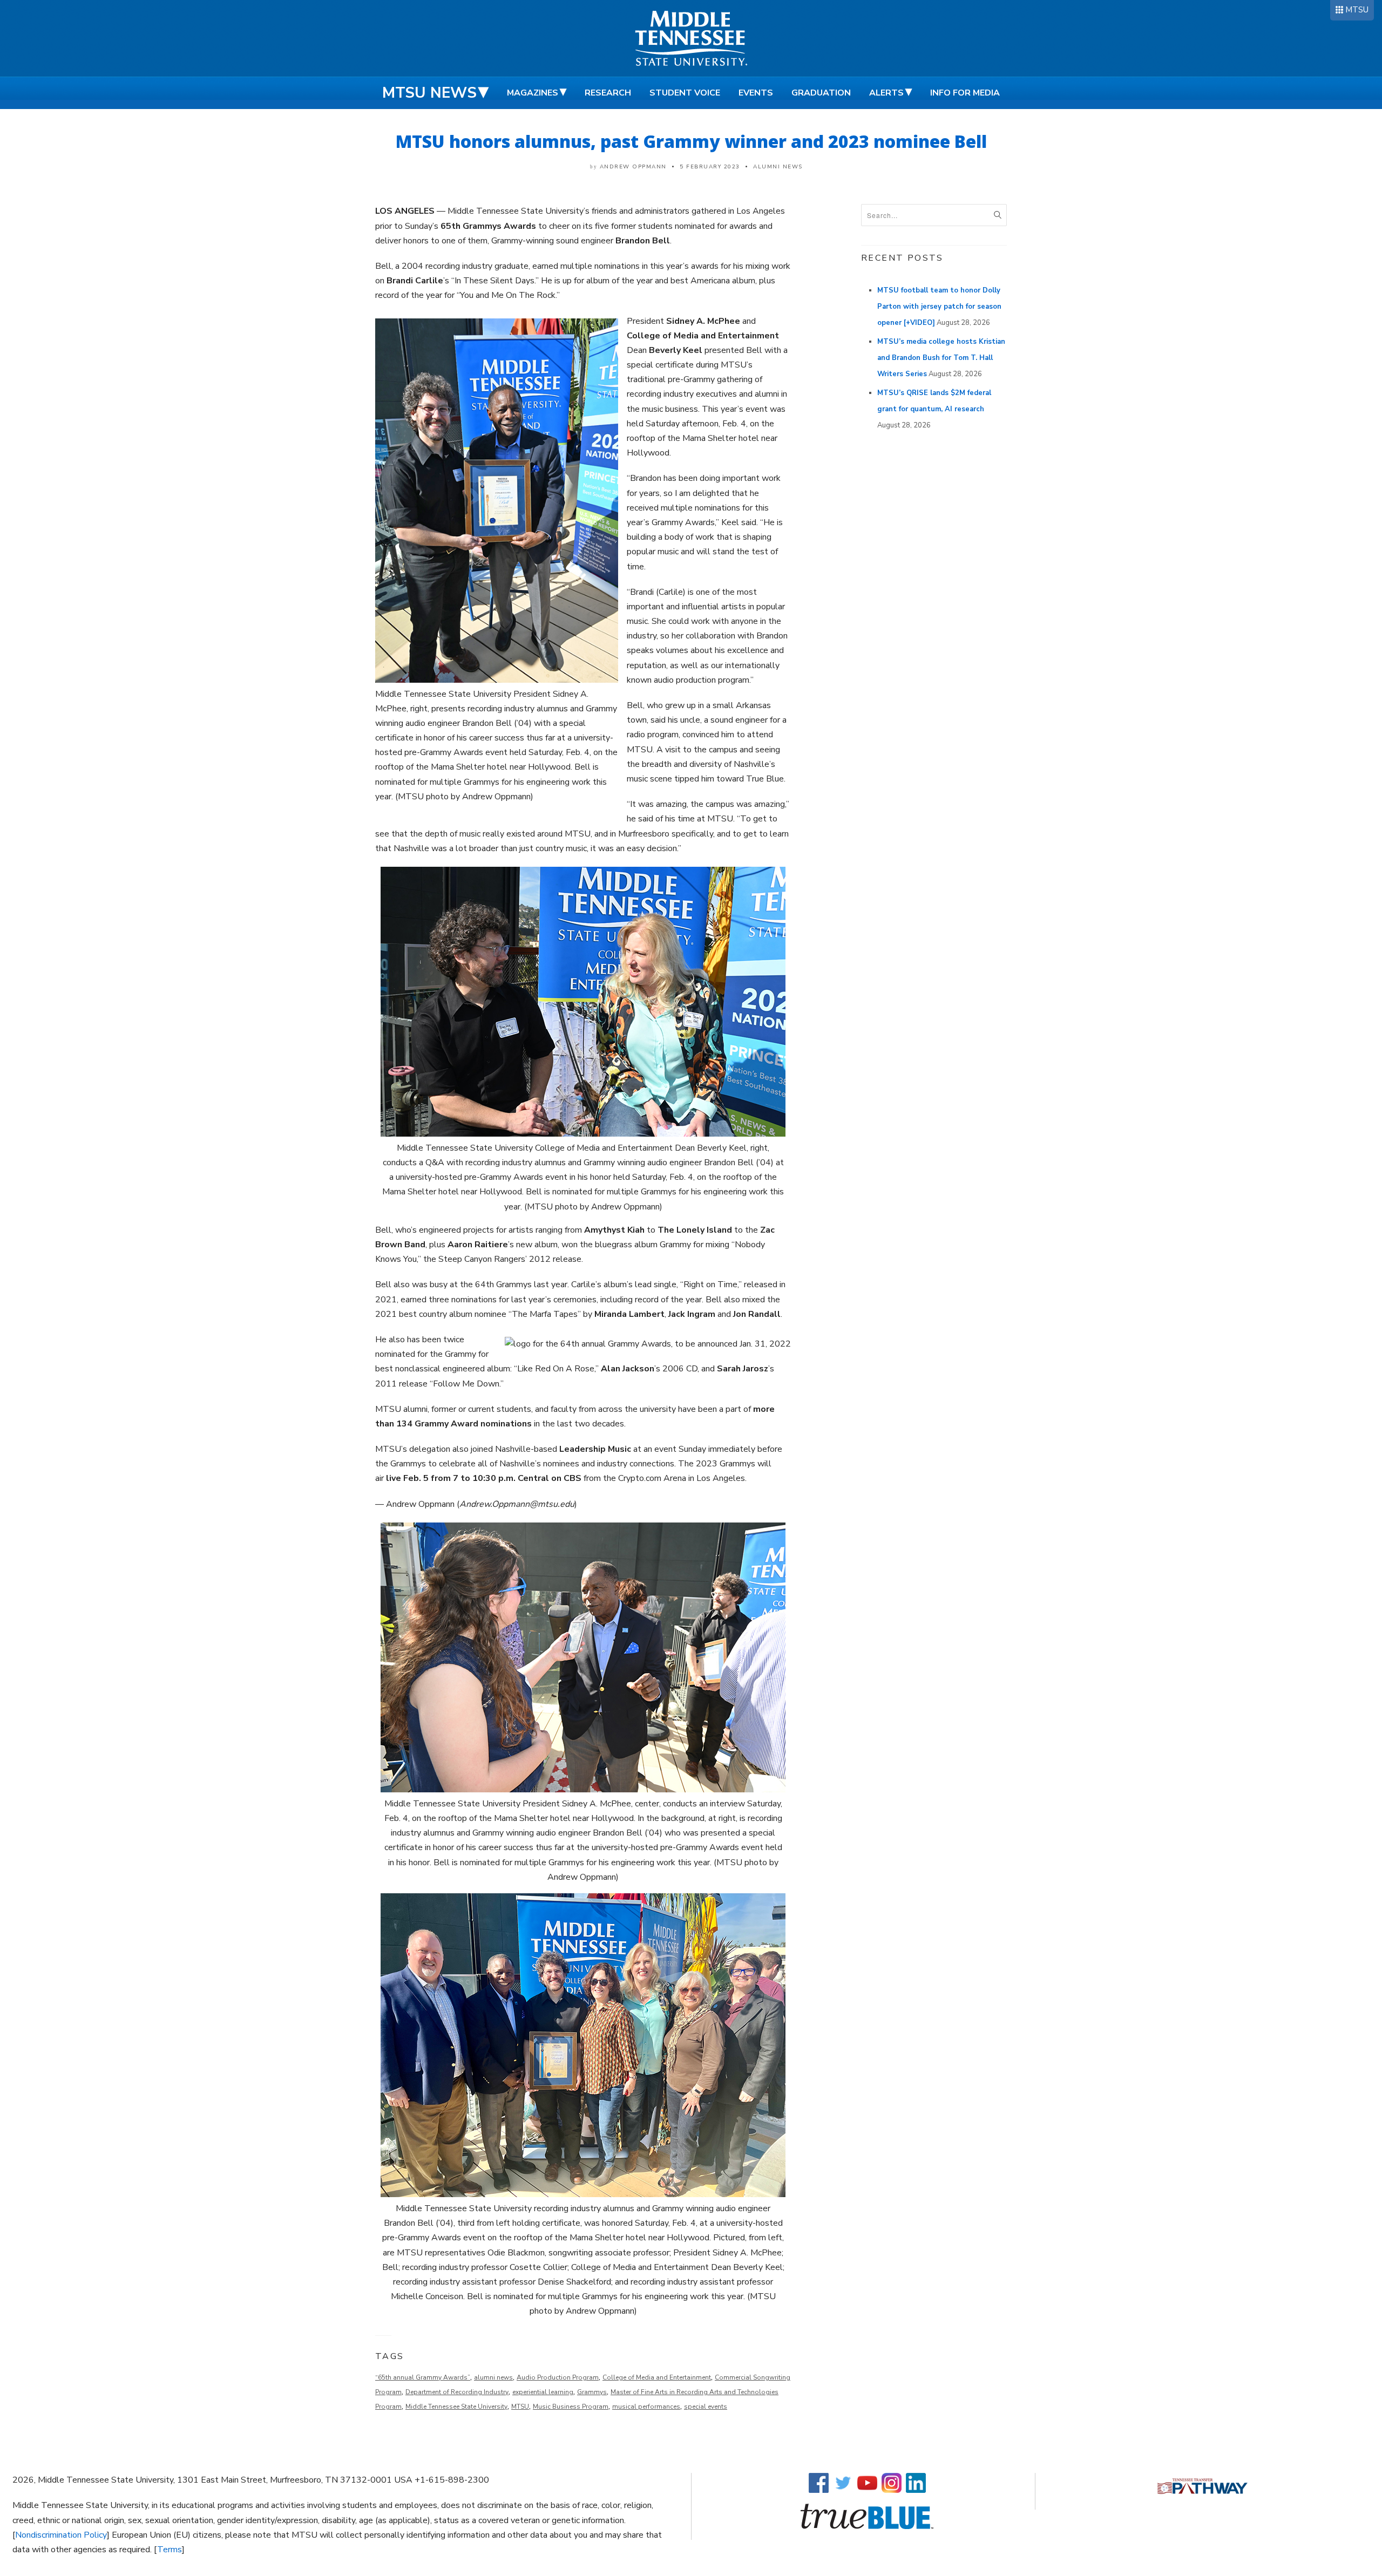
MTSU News (429, 93)
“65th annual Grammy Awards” (423, 2377)
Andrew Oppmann (633, 167)
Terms (170, 2550)
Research (608, 93)
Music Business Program (571, 2407)
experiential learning (543, 2392)
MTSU (1357, 10)
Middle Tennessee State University (456, 2407)
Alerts (886, 93)
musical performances (646, 2407)
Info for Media (965, 93)
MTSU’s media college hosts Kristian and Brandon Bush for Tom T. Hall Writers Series (941, 358)
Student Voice (685, 93)
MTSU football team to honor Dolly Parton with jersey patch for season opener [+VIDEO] (939, 307)
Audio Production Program (558, 2377)
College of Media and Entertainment (657, 2377)
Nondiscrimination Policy (61, 2535)
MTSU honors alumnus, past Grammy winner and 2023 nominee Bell (691, 141)
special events (706, 2407)
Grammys (592, 2392)
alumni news (493, 2377)
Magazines (533, 93)
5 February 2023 (710, 167)
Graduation (821, 93)
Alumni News (778, 167)
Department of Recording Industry (457, 2392)
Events (756, 93)
